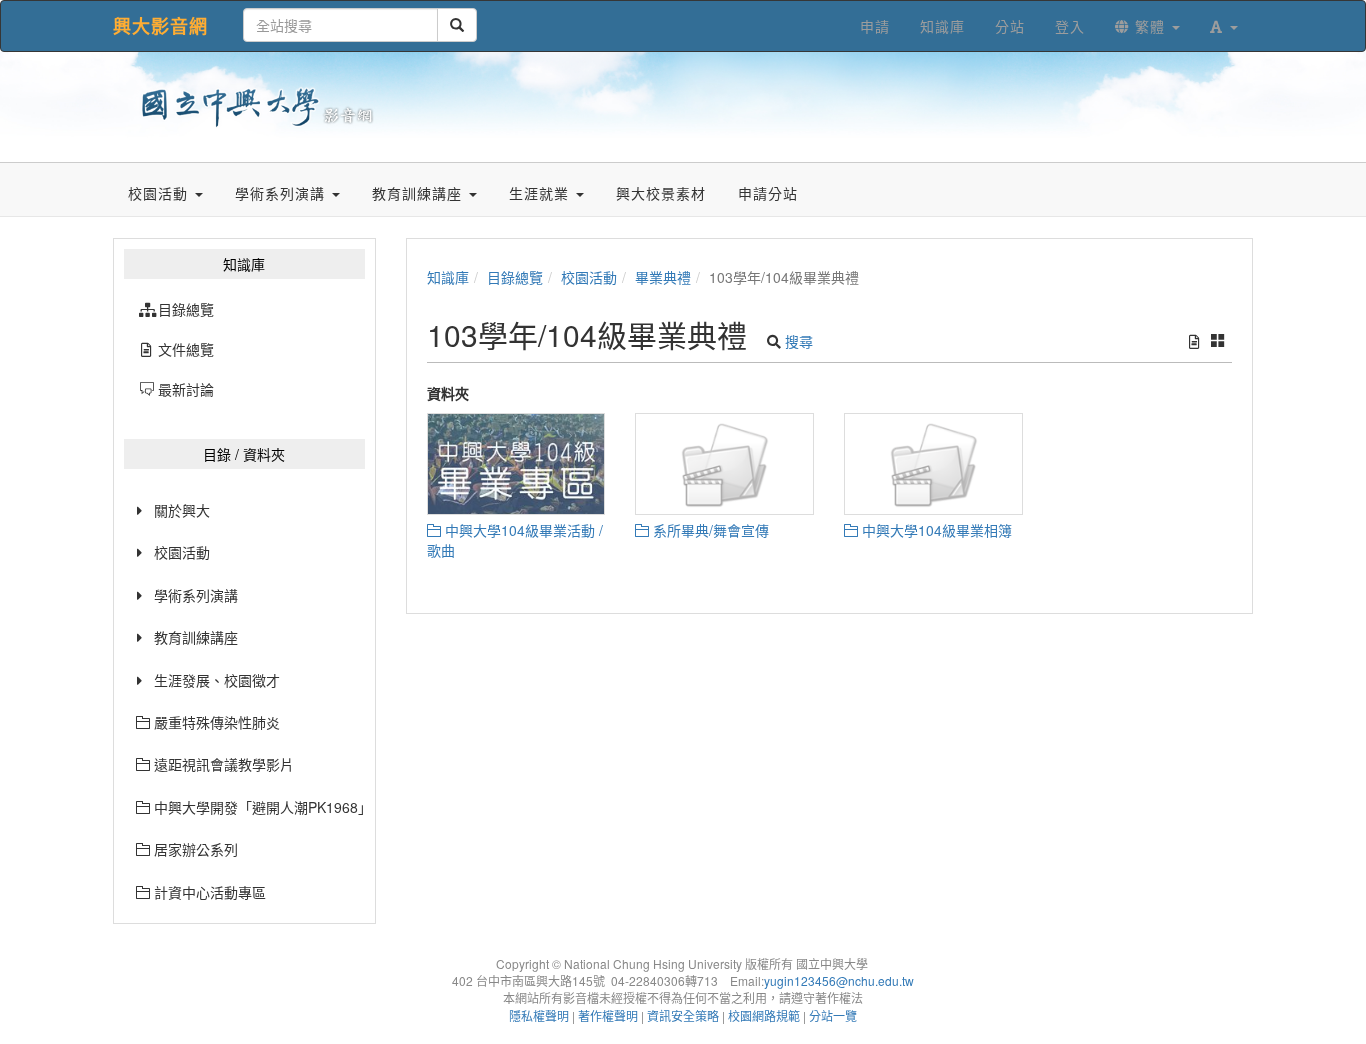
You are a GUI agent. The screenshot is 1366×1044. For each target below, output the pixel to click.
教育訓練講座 (196, 637)
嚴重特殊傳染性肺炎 (215, 722)
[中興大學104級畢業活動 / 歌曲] (516, 464)
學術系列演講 (196, 595)
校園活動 (182, 552)
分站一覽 (833, 1015)
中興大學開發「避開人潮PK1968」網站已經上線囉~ (257, 807)
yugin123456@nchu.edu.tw (839, 980)
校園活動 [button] (160, 193)
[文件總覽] (1194, 341)
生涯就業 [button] (541, 193)
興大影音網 (160, 26)
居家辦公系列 (194, 849)
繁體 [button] (1150, 26)
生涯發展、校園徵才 (217, 680)
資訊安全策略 (683, 1015)
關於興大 (182, 510)
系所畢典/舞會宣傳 (709, 530)
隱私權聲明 (539, 1015)
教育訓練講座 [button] (419, 193)
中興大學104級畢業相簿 (935, 530)
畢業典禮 (663, 277)
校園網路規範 (764, 1015)
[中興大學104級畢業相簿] (933, 464)
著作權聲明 (608, 1015)
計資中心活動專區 (208, 892)
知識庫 (448, 277)
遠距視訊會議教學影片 (222, 764)
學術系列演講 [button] (282, 193)
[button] (1224, 26)
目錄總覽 (515, 277)
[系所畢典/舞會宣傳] (724, 464)
